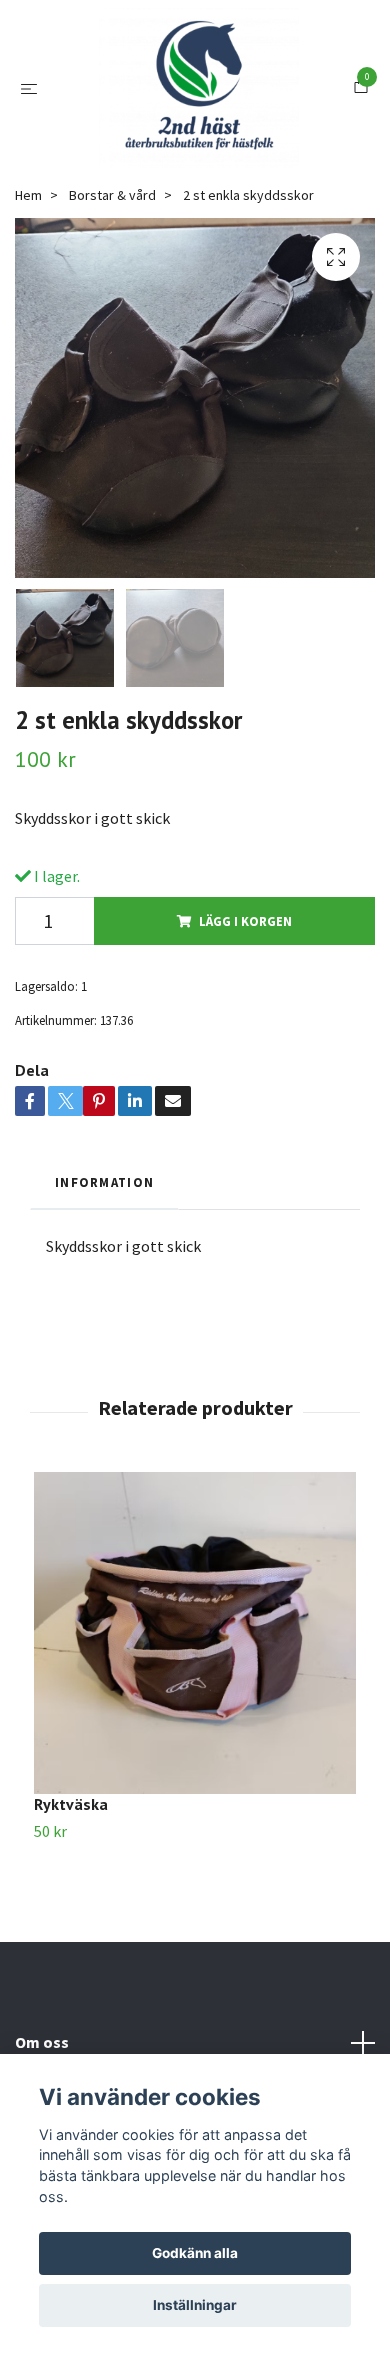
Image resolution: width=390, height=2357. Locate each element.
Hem (28, 275)
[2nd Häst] (199, 128)
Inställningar (195, 2305)
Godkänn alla (195, 2253)
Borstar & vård (112, 275)
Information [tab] (104, 1262)
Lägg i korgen (245, 1001)
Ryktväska (71, 1884)
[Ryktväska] (195, 1713)
